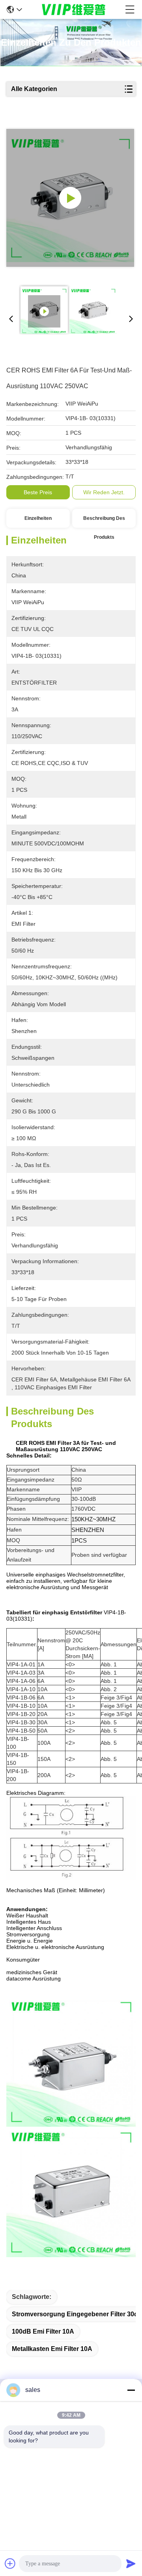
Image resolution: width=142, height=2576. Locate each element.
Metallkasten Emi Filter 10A (52, 2349)
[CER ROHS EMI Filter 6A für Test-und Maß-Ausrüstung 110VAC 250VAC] (70, 198)
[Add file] (10, 2563)
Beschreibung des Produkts (104, 522)
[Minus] (131, 2390)
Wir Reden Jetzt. (104, 492)
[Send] (131, 2563)
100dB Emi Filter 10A (43, 2331)
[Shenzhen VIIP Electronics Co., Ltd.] (74, 9)
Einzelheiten (38, 518)
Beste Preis (38, 492)
